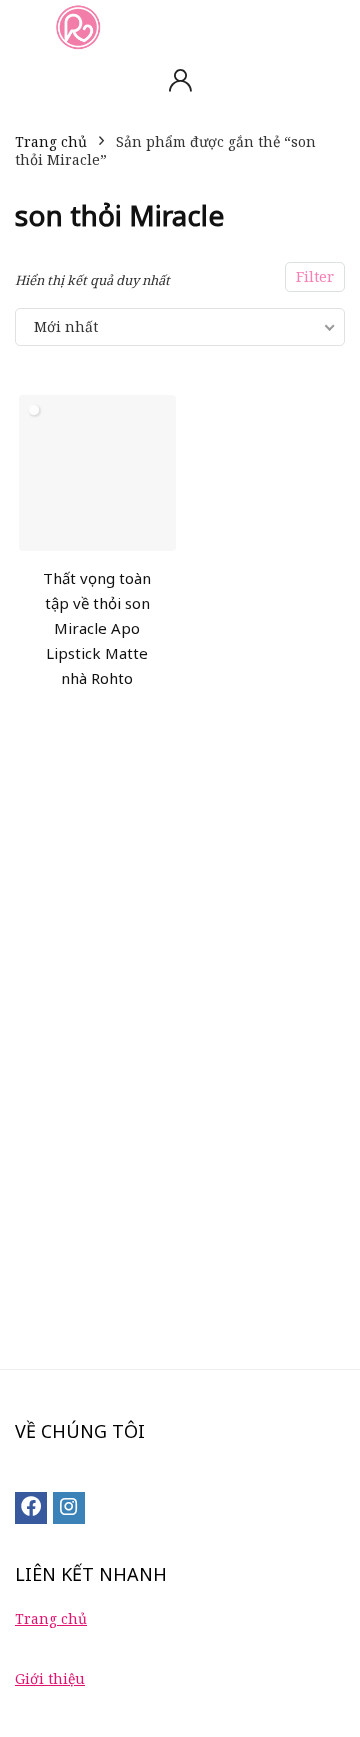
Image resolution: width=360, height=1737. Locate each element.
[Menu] (24, 26)
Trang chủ (51, 141)
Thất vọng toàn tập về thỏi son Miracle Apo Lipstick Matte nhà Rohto (97, 628)
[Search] (329, 26)
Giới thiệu (50, 1678)
